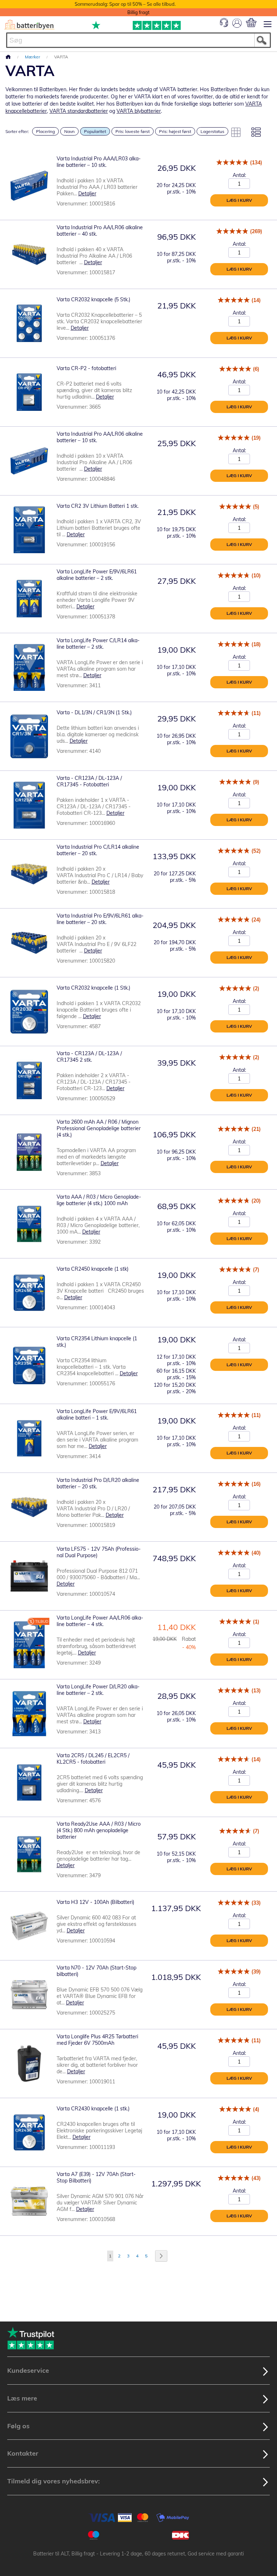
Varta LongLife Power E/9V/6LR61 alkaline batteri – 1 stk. (97, 1414)
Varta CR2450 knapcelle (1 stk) (93, 1269)
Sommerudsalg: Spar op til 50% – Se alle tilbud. (125, 4)
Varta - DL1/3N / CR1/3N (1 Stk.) (94, 712)
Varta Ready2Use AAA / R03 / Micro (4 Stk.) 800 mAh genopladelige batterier (99, 1830)
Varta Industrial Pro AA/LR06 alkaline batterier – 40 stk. (100, 231)
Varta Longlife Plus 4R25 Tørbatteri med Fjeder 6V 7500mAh (97, 2040)
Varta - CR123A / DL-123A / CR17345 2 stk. (89, 1057)
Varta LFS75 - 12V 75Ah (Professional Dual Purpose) (99, 1552)
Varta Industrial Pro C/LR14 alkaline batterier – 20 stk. (98, 850)
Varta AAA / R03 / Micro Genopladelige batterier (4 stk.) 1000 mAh (99, 1200)
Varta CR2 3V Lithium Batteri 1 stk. (98, 506)
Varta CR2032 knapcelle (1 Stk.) (93, 988)
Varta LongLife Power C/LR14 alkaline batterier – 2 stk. (98, 644)
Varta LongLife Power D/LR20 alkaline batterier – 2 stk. (98, 1690)
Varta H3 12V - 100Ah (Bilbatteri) (95, 1902)
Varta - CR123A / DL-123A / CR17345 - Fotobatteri (89, 781)
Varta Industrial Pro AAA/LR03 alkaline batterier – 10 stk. (99, 162)
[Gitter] (236, 132)
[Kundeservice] (224, 25)
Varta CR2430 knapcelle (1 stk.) (93, 2109)
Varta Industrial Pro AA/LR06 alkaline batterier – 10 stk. (100, 437)
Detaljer (87, 194)
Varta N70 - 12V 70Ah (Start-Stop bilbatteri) (96, 1971)
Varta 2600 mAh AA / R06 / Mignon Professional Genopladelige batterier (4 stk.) (99, 1128)
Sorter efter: (17, 131)
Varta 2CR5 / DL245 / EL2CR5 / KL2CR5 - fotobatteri (93, 1759)
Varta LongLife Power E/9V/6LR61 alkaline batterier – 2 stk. (97, 575)
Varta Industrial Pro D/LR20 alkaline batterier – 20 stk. (98, 1483)
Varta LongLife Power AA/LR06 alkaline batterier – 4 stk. (100, 1621)
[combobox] (138, 40)
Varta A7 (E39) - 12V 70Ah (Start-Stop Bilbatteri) (96, 2177)
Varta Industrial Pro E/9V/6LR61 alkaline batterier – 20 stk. (100, 919)
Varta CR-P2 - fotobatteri (86, 368)
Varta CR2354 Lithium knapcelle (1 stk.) (97, 1342)
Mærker (33, 57)
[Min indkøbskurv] (251, 23)
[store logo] (29, 25)
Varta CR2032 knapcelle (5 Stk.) (93, 299)
